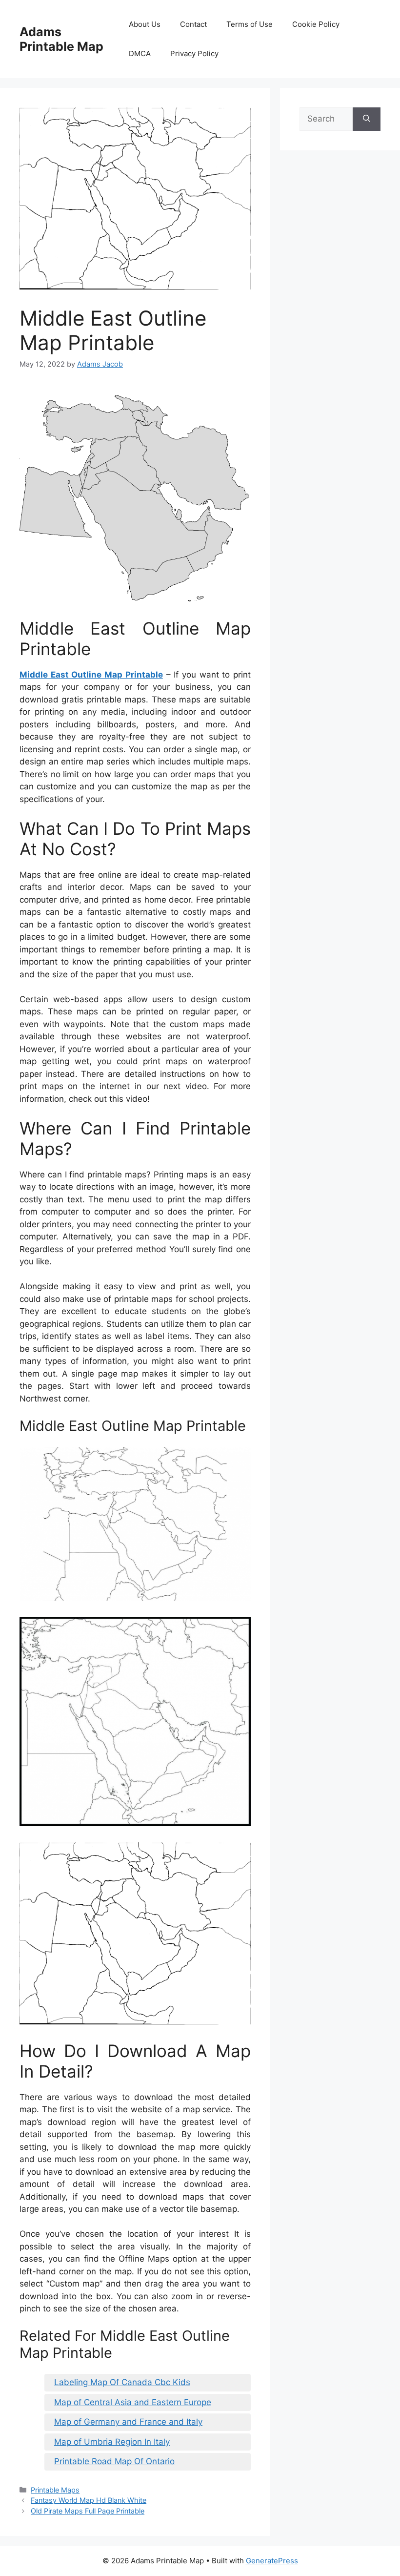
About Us (145, 24)
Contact (193, 24)
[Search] (367, 119)
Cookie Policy (316, 24)
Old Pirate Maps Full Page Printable (88, 2511)
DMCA (140, 53)
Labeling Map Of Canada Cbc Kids (122, 2382)
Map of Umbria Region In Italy (112, 2442)
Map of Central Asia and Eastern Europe (133, 2402)
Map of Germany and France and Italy (128, 2422)
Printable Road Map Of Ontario (114, 2461)
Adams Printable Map (61, 39)
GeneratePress (272, 2561)
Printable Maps (55, 2490)
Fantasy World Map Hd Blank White (89, 2500)
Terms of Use (250, 24)
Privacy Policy (194, 53)
